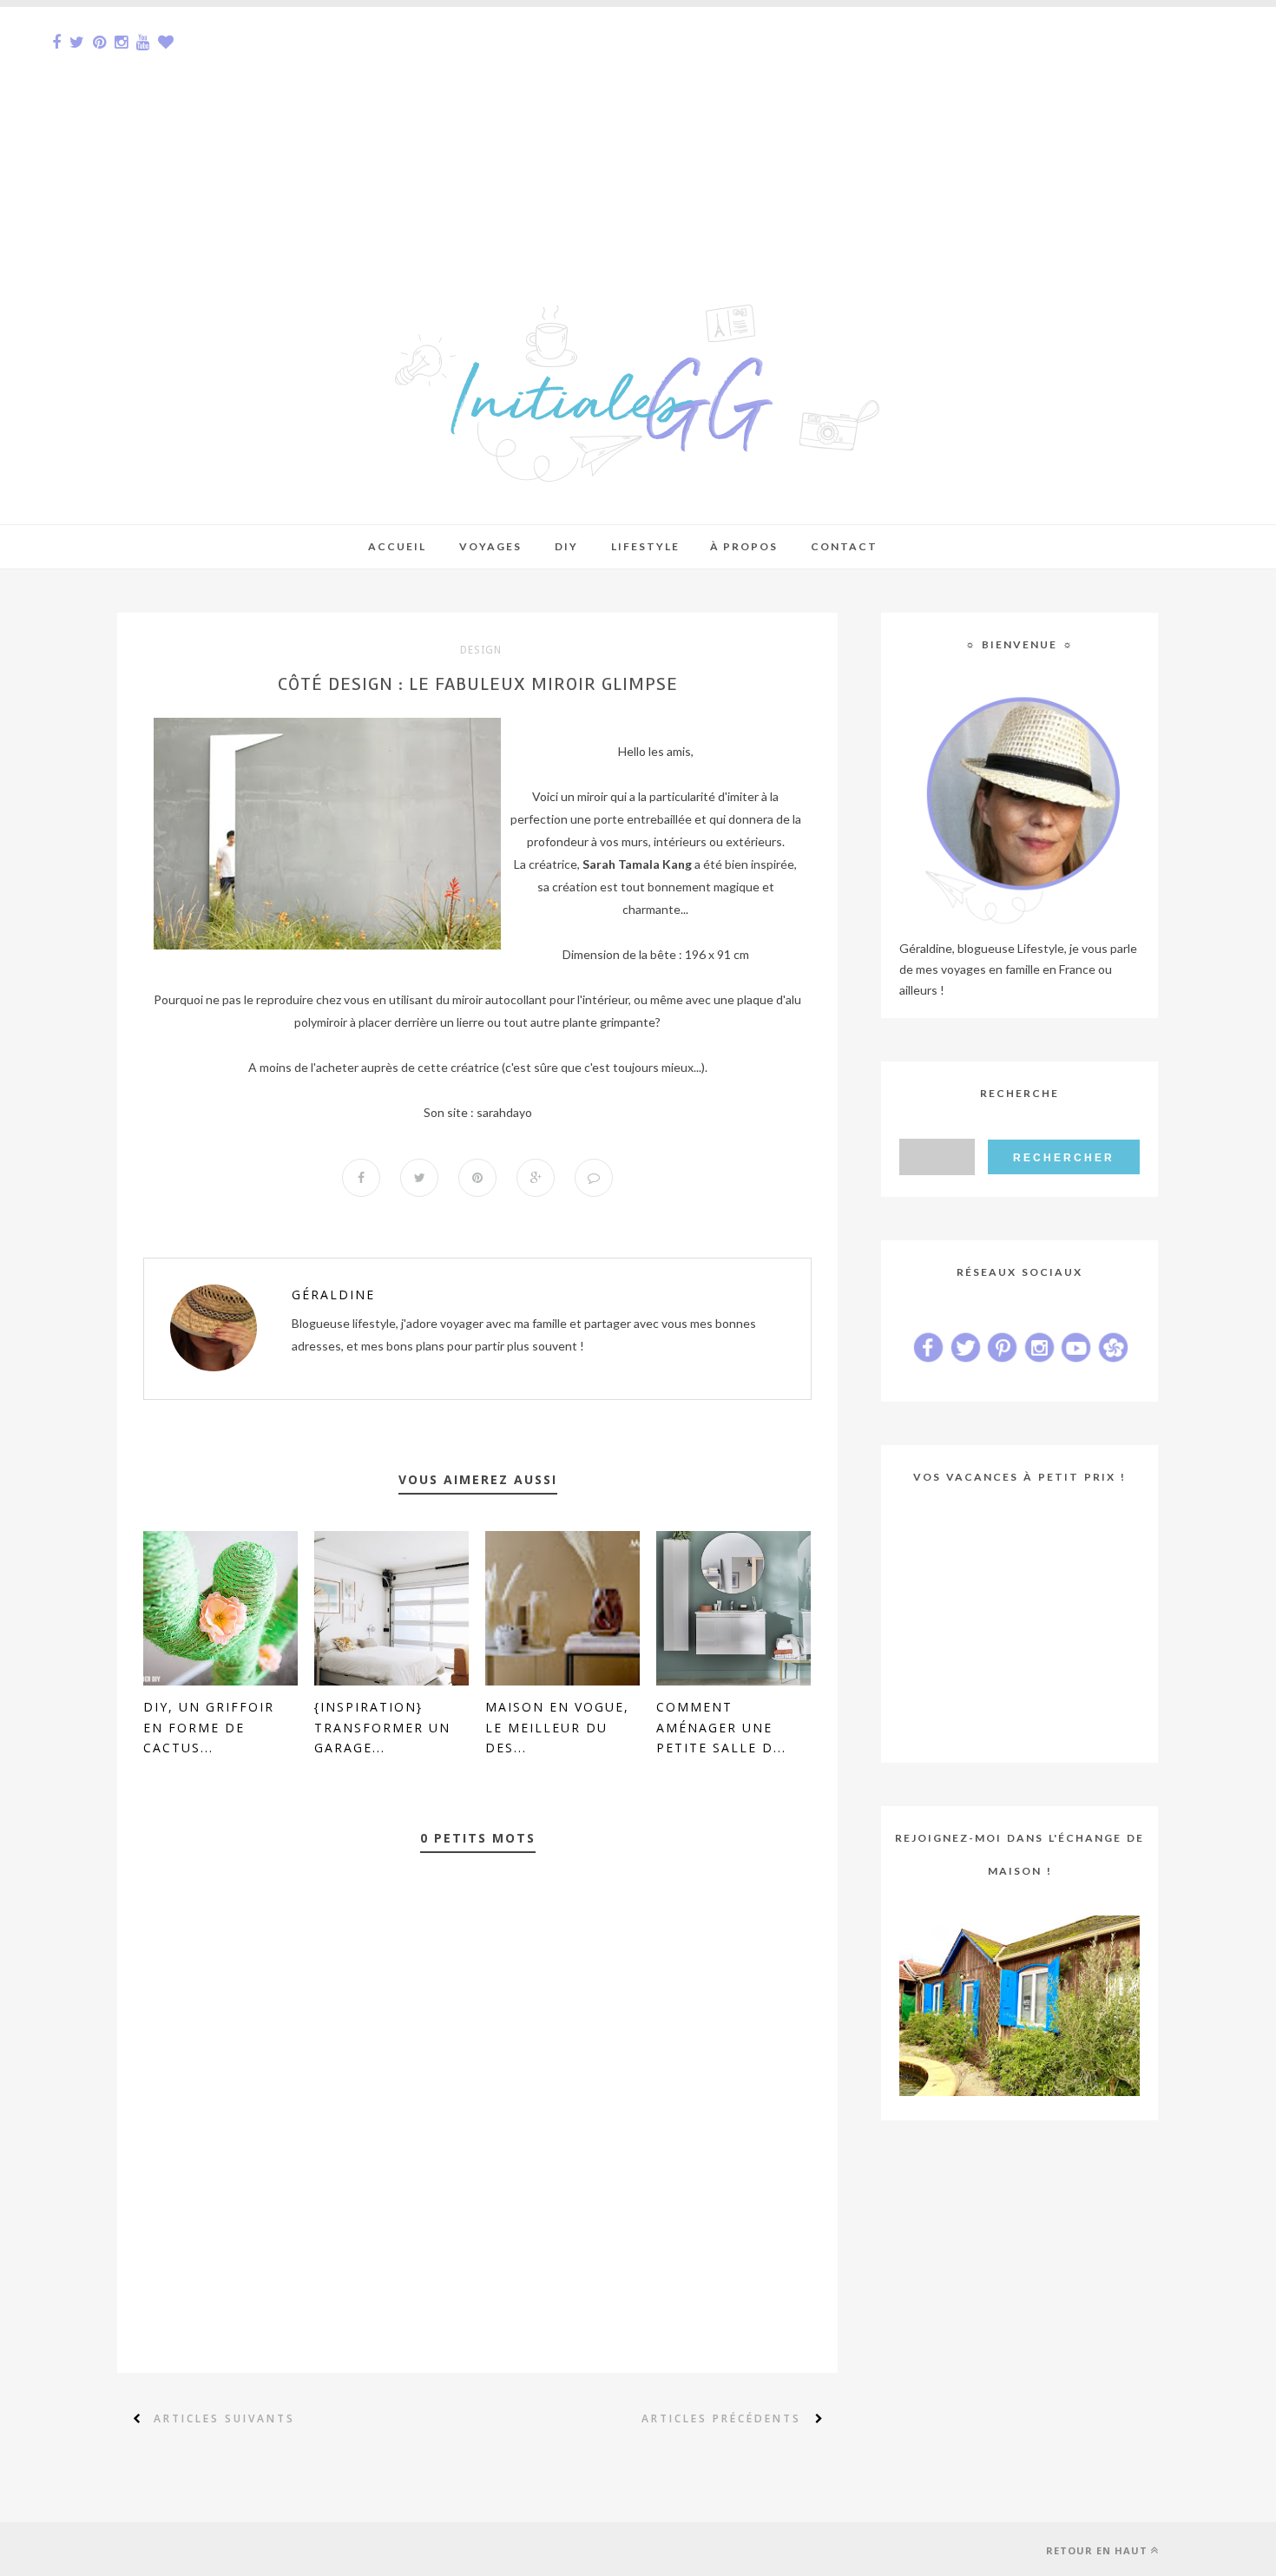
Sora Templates (236, 2549)
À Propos (744, 546)
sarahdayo (504, 1112)
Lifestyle (645, 546)
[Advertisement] (521, 128)
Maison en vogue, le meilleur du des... (557, 1728)
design (481, 650)
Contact (844, 546)
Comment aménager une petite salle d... (721, 1728)
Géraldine (333, 1295)
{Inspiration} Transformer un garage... (382, 1728)
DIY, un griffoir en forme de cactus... (209, 1728)
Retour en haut (1097, 2550)
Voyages (490, 546)
